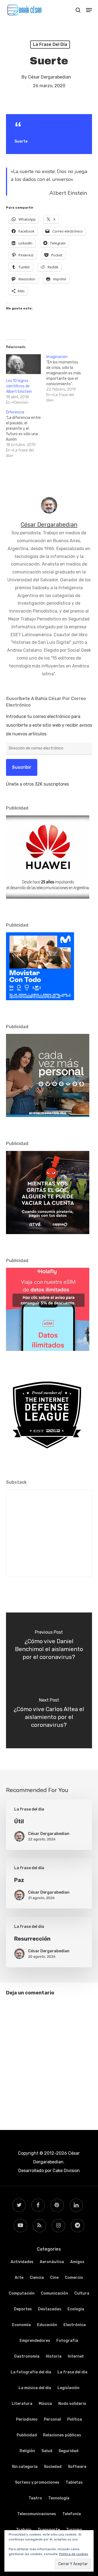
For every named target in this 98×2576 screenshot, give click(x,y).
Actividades (22, 2262)
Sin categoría (25, 2467)
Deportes (23, 2309)
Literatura (22, 2404)
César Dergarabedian (50, 77)
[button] (89, 10)
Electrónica (75, 2325)
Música (45, 2404)
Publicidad (27, 2435)
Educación (47, 2325)
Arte (19, 2278)
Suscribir (22, 767)
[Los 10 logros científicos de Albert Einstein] (23, 364)
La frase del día (50, 44)
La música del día (35, 2388)
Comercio (74, 2278)
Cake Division (66, 2171)
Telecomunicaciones (37, 2514)
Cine (54, 2278)
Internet (76, 2356)
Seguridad (68, 2451)
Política (75, 2419)
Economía (21, 2325)
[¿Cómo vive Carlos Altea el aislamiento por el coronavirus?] (49, 1714)
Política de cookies (74, 2554)
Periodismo (27, 2419)
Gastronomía (27, 2356)
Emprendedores (35, 2341)
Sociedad (53, 2467)
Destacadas (50, 2309)
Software (77, 2467)
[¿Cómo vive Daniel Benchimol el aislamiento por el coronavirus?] (49, 1646)
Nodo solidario (72, 2404)
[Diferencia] (26, 434)
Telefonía (72, 2514)
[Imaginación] (66, 379)
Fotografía (67, 2341)
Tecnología (59, 2498)
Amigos (77, 2262)
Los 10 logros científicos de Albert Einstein (19, 386)
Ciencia (37, 2278)
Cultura (82, 2293)
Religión (27, 2451)
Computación (22, 2293)
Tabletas (74, 2482)
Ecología (76, 2309)
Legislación (68, 2388)
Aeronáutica (52, 2262)
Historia (54, 2356)
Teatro (35, 2498)
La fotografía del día (31, 2372)
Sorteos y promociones (37, 2482)
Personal (52, 2419)
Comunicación (54, 2293)
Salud (47, 2451)
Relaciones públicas (62, 2435)
